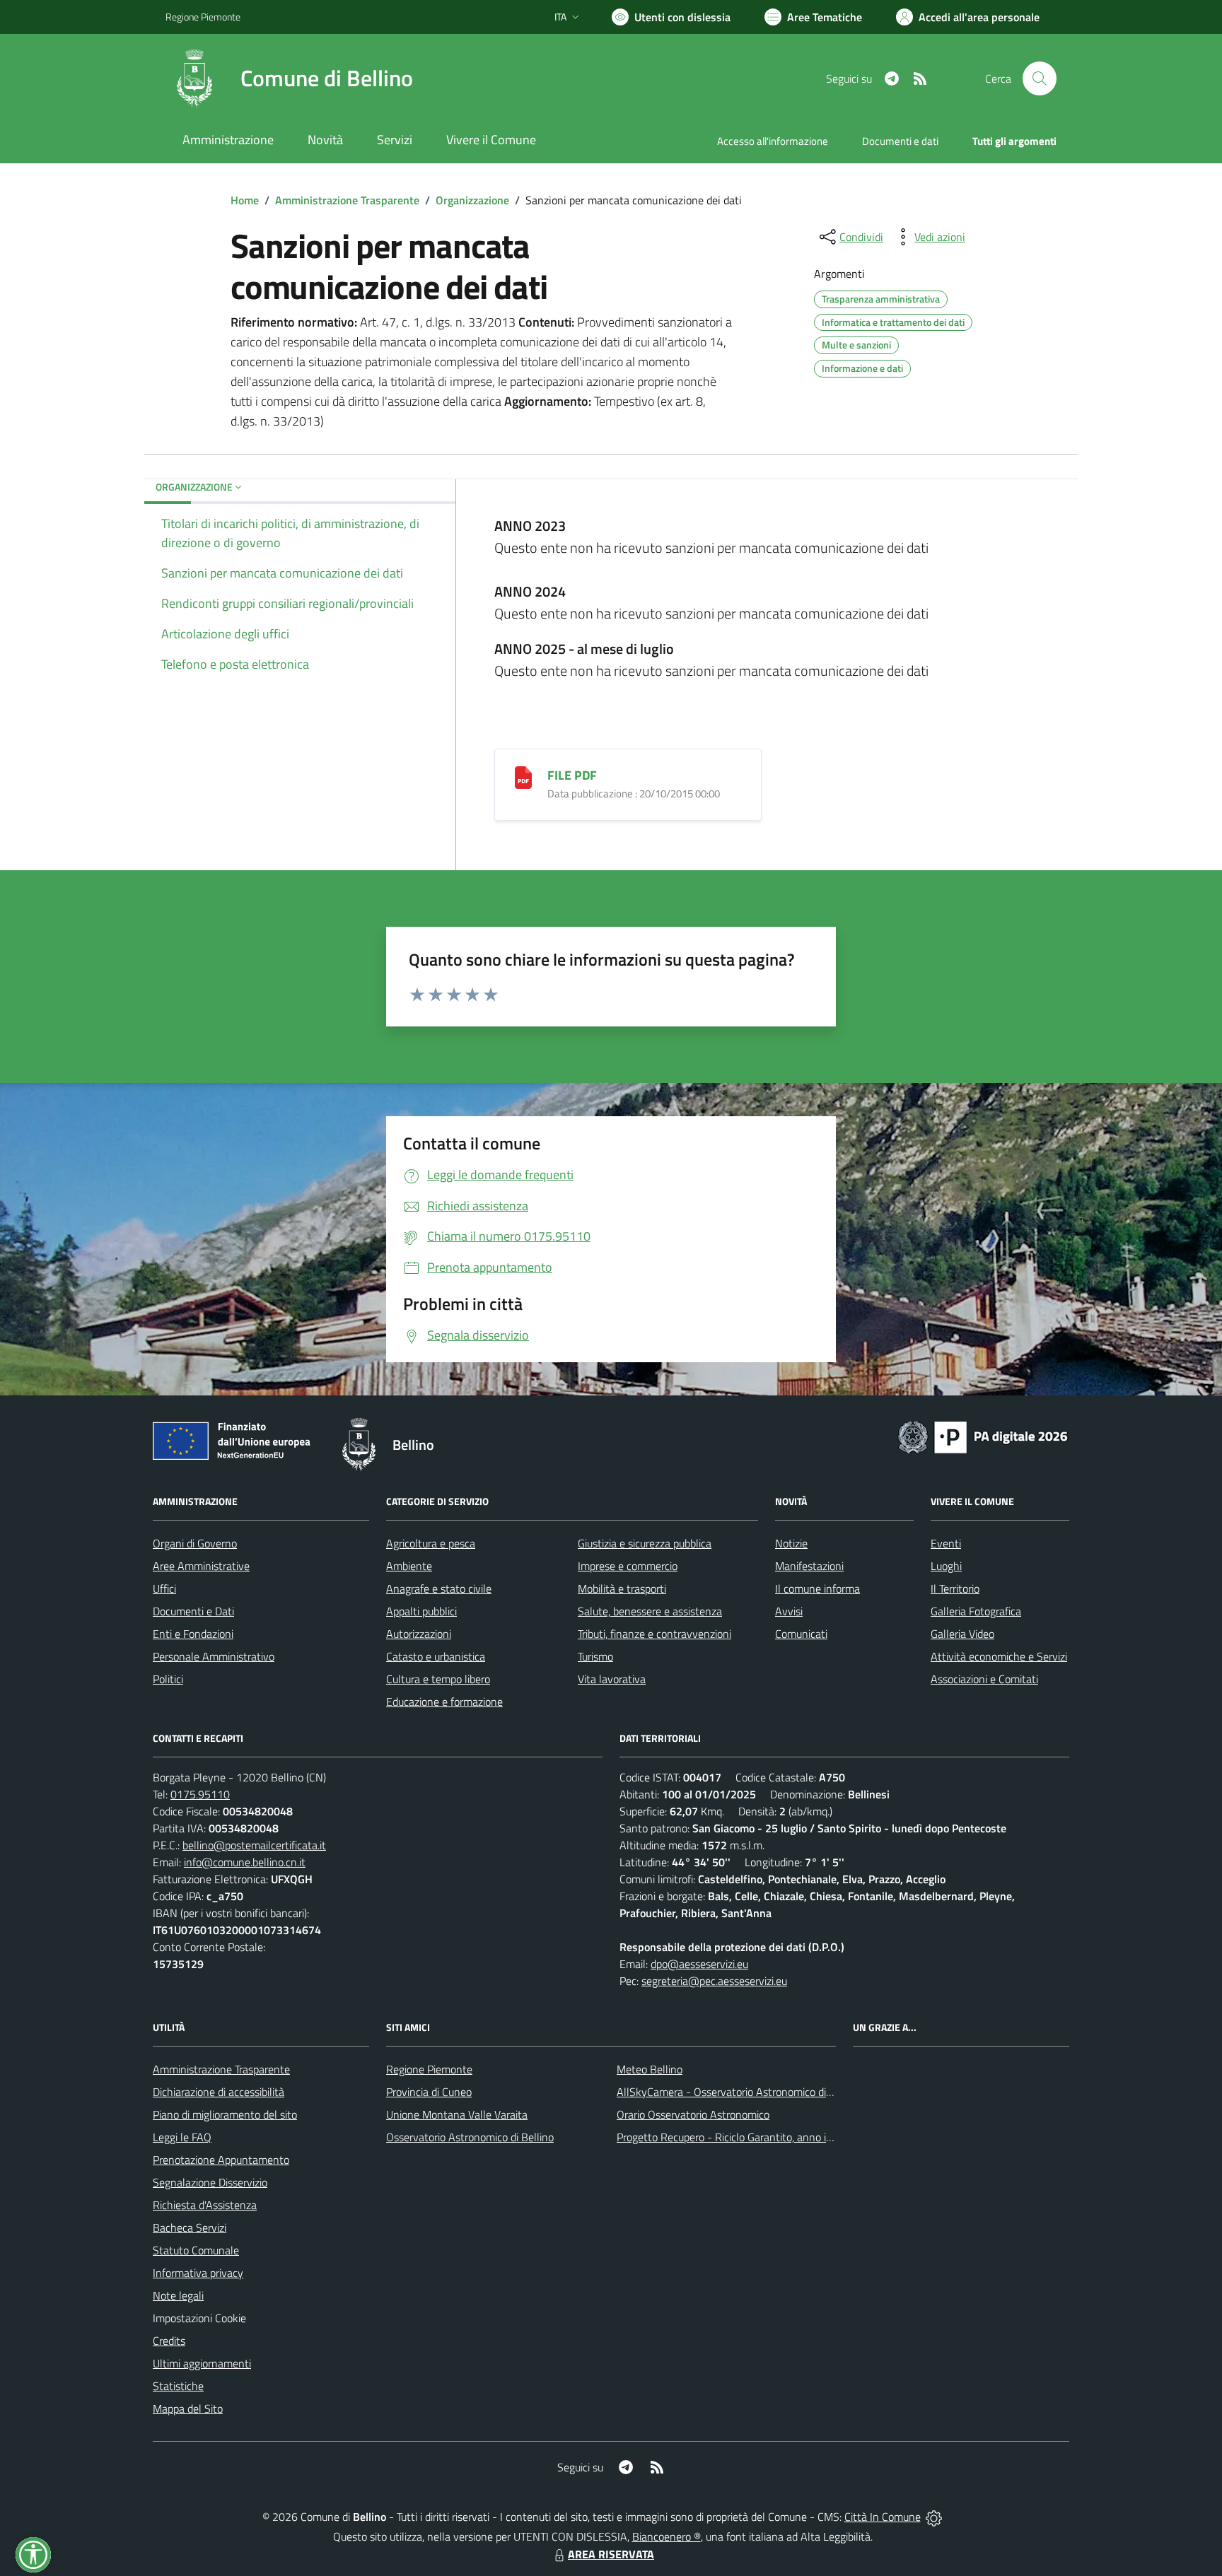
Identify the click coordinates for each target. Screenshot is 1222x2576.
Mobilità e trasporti (622, 1588)
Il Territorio (955, 1588)
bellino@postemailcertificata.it (254, 1845)
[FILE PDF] (523, 776)
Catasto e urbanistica (436, 1656)
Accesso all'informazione (773, 141)
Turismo (595, 1656)
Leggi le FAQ (182, 2137)
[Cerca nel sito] (1040, 78)
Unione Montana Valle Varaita (457, 2114)
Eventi (946, 1543)
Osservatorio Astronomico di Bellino (470, 2137)
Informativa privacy (198, 2273)
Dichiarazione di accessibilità (219, 2092)
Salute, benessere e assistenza (650, 1611)
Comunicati (801, 1634)
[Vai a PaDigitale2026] (983, 1436)
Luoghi (946, 1566)
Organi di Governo (195, 1543)
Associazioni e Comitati (984, 1679)
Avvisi (789, 1611)
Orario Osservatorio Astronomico (693, 2114)
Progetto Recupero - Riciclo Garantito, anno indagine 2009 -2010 (771, 2137)
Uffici (164, 1588)
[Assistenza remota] (934, 2517)
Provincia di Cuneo (429, 2092)
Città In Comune (883, 2517)
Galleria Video (962, 1634)
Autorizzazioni (419, 1634)
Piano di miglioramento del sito (225, 2114)
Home (245, 200)
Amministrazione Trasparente (347, 200)
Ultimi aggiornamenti (202, 2363)
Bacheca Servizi (190, 2227)
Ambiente (409, 1566)
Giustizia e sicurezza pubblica (645, 1543)
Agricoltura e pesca (431, 1543)
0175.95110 (200, 1794)
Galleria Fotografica (976, 1611)
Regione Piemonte (203, 17)
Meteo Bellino (650, 2069)
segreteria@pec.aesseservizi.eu (714, 1981)
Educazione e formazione (444, 1702)
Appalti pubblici (421, 1611)
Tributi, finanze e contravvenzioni (654, 1634)
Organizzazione (472, 200)
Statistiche (178, 2386)
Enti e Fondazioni (193, 1634)
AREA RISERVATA (611, 2554)
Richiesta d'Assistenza (205, 2205)
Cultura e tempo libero (438, 1679)
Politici (168, 1679)
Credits (169, 2341)
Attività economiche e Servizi (999, 1656)
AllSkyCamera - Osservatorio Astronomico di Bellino (739, 2092)
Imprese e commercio (628, 1566)
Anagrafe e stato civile (439, 1588)
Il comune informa (817, 1588)
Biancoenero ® (667, 2536)
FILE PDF (572, 775)
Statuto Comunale (196, 2250)
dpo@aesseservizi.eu (699, 1964)
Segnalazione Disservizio (210, 2182)
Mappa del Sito (188, 2408)
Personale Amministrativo (214, 1656)
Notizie (791, 1543)
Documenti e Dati (193, 1611)
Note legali (178, 2295)
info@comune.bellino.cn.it (245, 1862)
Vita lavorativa (612, 1679)
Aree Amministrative (201, 1566)
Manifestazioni (809, 1566)
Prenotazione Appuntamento (221, 2160)
